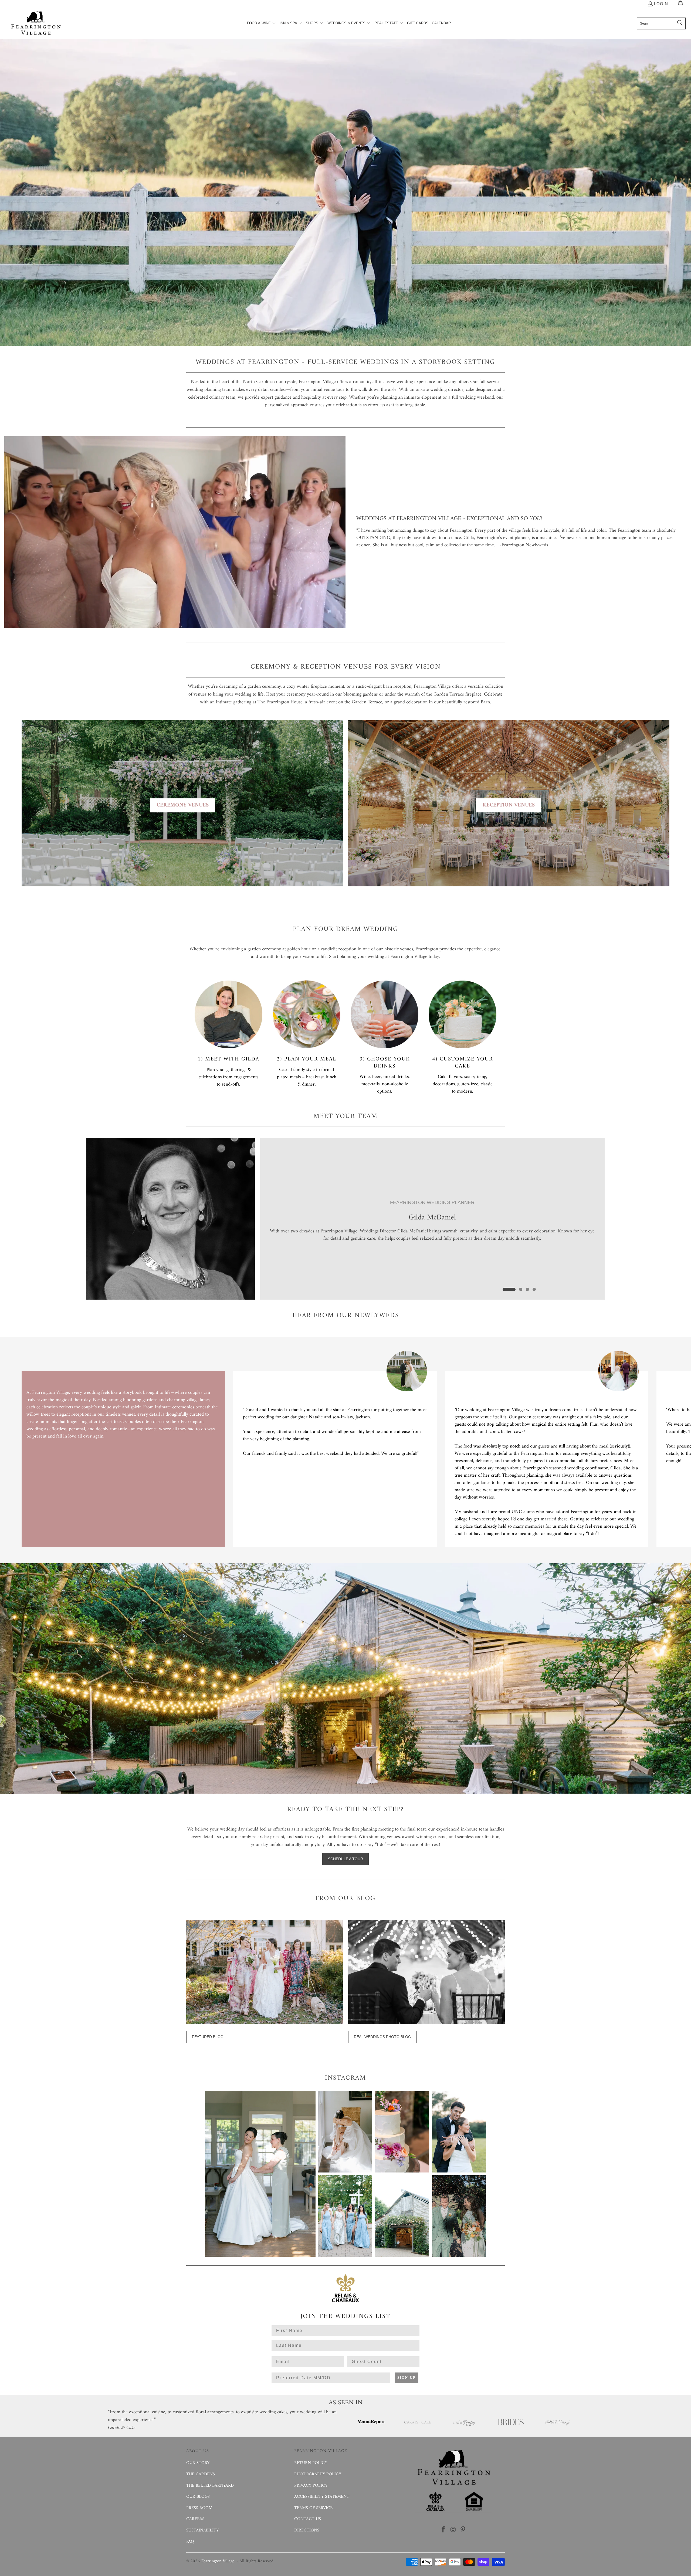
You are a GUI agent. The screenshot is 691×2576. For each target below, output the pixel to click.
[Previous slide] (41, 1449)
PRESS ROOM (199, 2508)
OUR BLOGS (198, 2497)
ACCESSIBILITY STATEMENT (322, 2497)
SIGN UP (407, 2378)
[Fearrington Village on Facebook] (443, 2530)
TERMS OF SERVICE (313, 2508)
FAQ (190, 2542)
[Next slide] (650, 1449)
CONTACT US (308, 2519)
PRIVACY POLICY (311, 2486)
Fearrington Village (218, 2561)
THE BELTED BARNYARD (210, 2486)
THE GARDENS (201, 2474)
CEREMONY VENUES (183, 805)
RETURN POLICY (311, 2463)
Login (661, 4)
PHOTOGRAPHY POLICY (318, 2474)
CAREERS (195, 2519)
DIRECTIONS (307, 2530)
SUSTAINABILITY (202, 2530)
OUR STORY (198, 2463)
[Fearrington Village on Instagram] (453, 2530)
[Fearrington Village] (36, 24)
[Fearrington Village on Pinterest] (463, 2530)
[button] (262, 23)
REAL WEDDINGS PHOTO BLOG (382, 2037)
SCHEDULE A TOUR (345, 1859)
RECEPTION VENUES (509, 805)
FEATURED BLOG (208, 2037)
